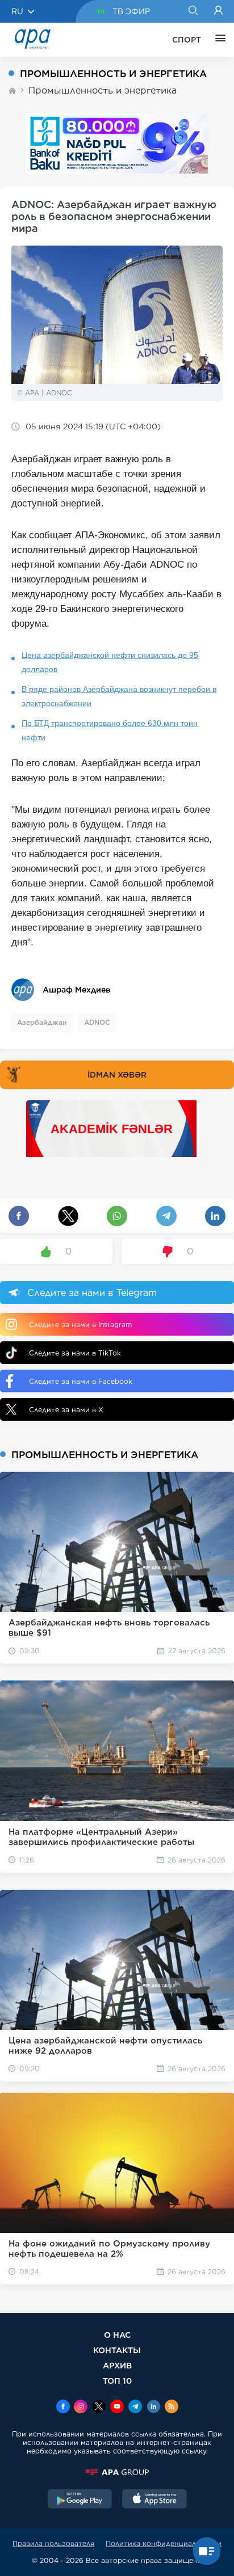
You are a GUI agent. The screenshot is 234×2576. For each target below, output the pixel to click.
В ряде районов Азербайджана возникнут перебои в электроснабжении (119, 696)
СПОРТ (187, 40)
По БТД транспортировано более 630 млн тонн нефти (110, 730)
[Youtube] (117, 2408)
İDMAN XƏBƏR (117, 1075)
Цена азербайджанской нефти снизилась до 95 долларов (110, 662)
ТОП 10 (117, 2381)
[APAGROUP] (117, 2472)
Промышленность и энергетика (103, 90)
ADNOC (97, 1022)
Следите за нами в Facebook (81, 1381)
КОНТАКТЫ (117, 2350)
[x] (99, 2408)
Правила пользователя (53, 2543)
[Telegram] (135, 2408)
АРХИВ (117, 2365)
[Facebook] (63, 2408)
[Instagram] (81, 2408)
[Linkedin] (153, 2408)
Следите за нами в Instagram (80, 1325)
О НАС (117, 2335)
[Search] (193, 11)
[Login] (218, 11)
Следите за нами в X (66, 1410)
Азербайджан (42, 1022)
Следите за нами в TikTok (75, 1353)
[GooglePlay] (80, 2500)
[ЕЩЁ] (218, 40)
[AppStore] (154, 2500)
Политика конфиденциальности (164, 2543)
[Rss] (172, 2408)
